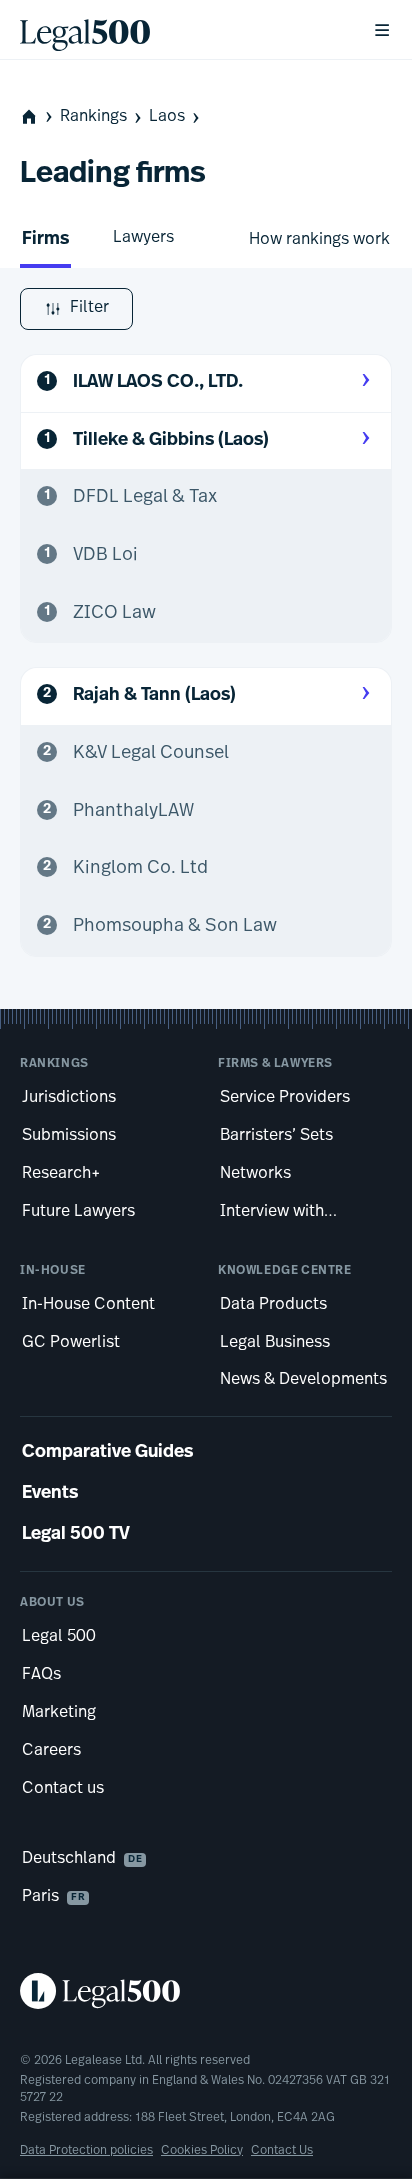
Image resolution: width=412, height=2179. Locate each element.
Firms (45, 240)
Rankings (93, 117)
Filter (89, 308)
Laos (167, 117)
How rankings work (319, 240)
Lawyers (143, 238)
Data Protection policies (86, 2151)
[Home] (180, 30)
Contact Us (282, 2151)
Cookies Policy (202, 2151)
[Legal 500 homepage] (206, 1991)
